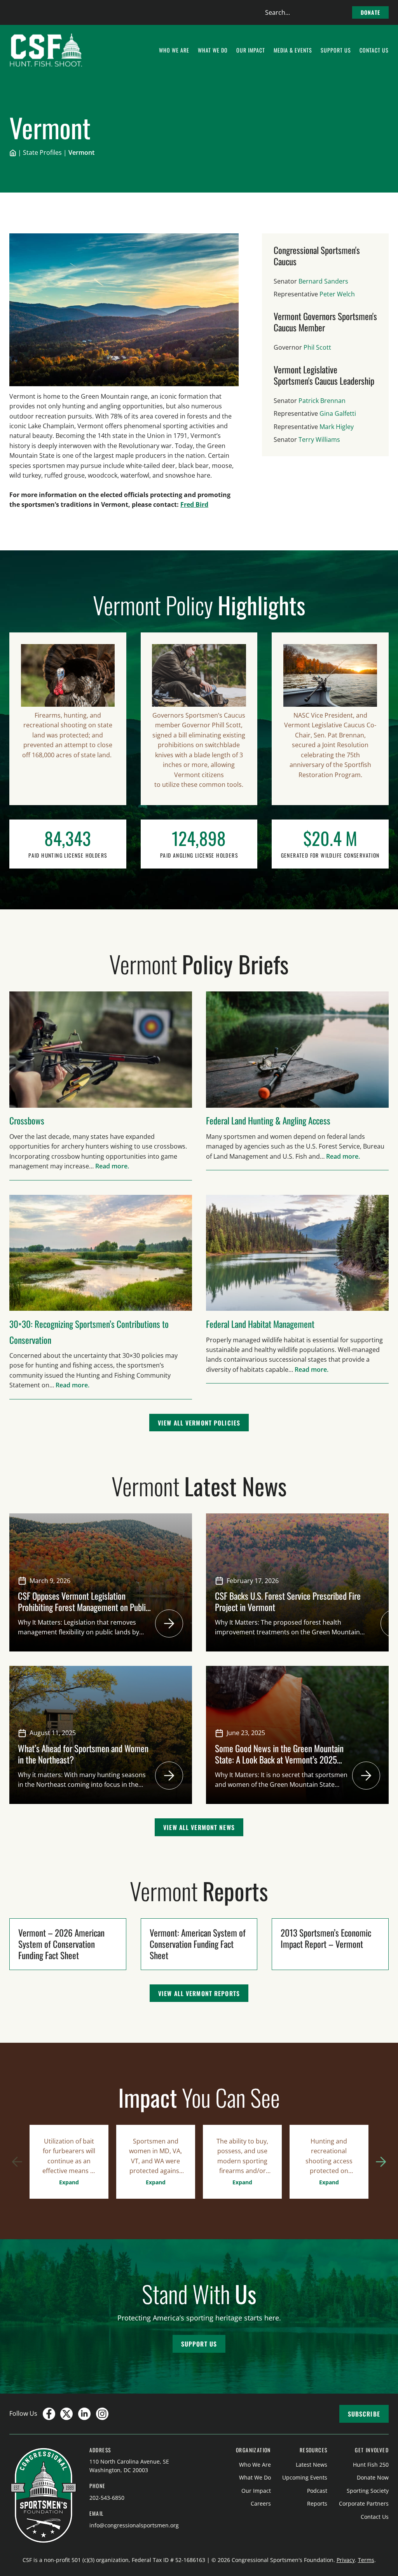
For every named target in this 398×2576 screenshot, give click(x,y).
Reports (317, 2503)
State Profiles (42, 152)
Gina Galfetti (338, 413)
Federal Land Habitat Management (260, 1324)
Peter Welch (337, 294)
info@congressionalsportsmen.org (134, 2525)
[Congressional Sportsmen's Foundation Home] (46, 50)
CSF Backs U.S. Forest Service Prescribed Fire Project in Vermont (288, 1601)
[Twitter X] (66, 2414)
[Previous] (17, 2162)
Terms (366, 2560)
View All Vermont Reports (199, 1993)
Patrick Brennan (322, 401)
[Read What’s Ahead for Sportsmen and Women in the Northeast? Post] (169, 1776)
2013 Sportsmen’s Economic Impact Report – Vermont (326, 1938)
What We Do (255, 2477)
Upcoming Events (305, 2477)
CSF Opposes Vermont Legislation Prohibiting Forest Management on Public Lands (84, 1607)
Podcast (317, 2491)
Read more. (112, 1166)
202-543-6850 (107, 2498)
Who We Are (255, 2465)
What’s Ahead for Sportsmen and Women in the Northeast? (83, 1754)
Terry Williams (319, 440)
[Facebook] (49, 2414)
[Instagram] (102, 2414)
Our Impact (256, 2491)
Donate (370, 12)
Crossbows (27, 1120)
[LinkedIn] (84, 2414)
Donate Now (373, 2477)
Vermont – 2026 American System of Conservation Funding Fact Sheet (61, 1944)
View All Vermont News (199, 1827)
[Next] (381, 2162)
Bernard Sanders (323, 281)
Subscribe (364, 2414)
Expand (69, 2182)
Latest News (312, 2465)
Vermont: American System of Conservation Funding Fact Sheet (198, 1944)
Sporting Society (368, 2491)
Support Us (199, 2344)
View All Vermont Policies (199, 1423)
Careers (261, 2503)
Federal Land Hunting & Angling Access (268, 1120)
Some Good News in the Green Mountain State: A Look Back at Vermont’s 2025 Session (279, 1759)
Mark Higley (337, 427)
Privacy (346, 2560)
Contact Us (375, 2517)
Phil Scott (317, 347)
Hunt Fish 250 (371, 2465)
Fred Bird (194, 504)
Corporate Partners (364, 2503)
